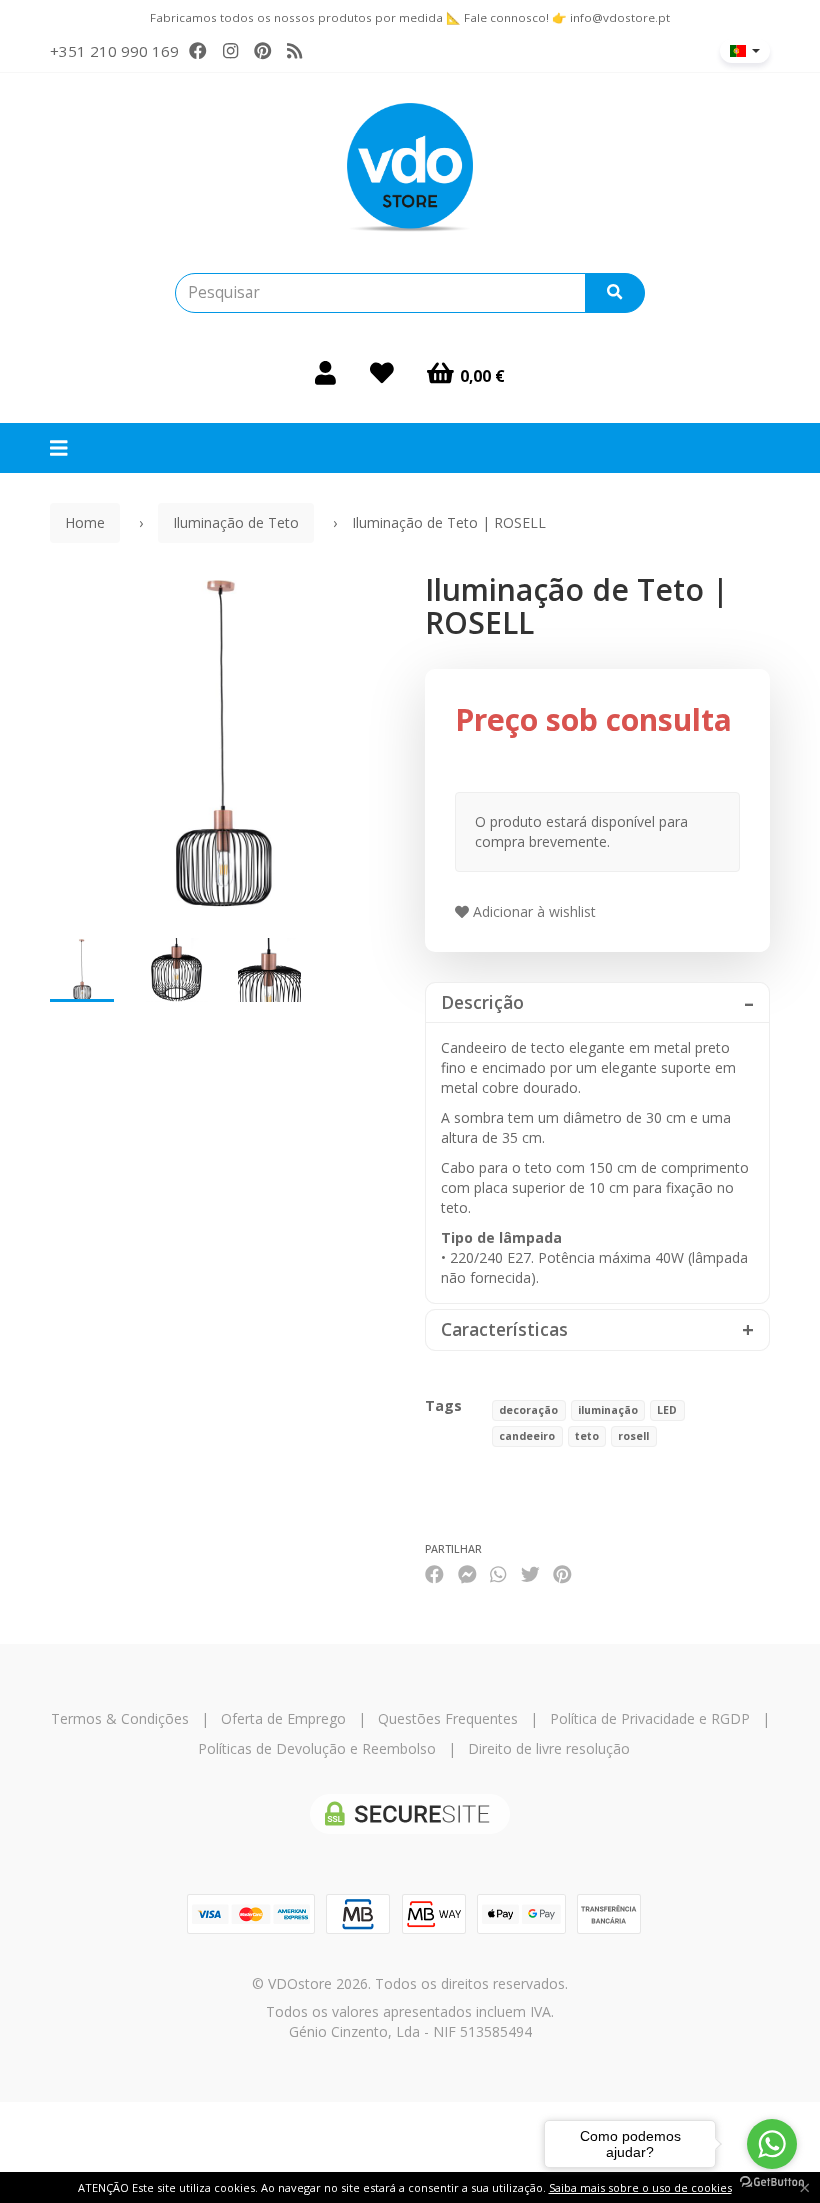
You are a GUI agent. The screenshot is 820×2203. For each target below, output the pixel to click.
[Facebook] (198, 51)
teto (587, 1436)
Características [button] (504, 1329)
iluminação (608, 1410)
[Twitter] (530, 1573)
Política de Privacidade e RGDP (650, 1718)
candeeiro (527, 1436)
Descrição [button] (482, 1002)
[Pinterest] (263, 51)
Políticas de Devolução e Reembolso (317, 1748)
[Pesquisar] (615, 293)
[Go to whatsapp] (772, 2144)
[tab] (597, 1002)
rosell (633, 1436)
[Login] (325, 373)
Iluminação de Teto (236, 522)
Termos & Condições (120, 1718)
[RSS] (294, 51)
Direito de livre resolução (549, 1748)
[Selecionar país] (745, 51)
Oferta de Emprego (283, 1718)
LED (667, 1410)
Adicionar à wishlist (532, 911)
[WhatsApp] (498, 1573)
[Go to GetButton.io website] (772, 2182)
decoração (528, 1410)
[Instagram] (230, 51)
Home (85, 522)
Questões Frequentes (448, 1718)
